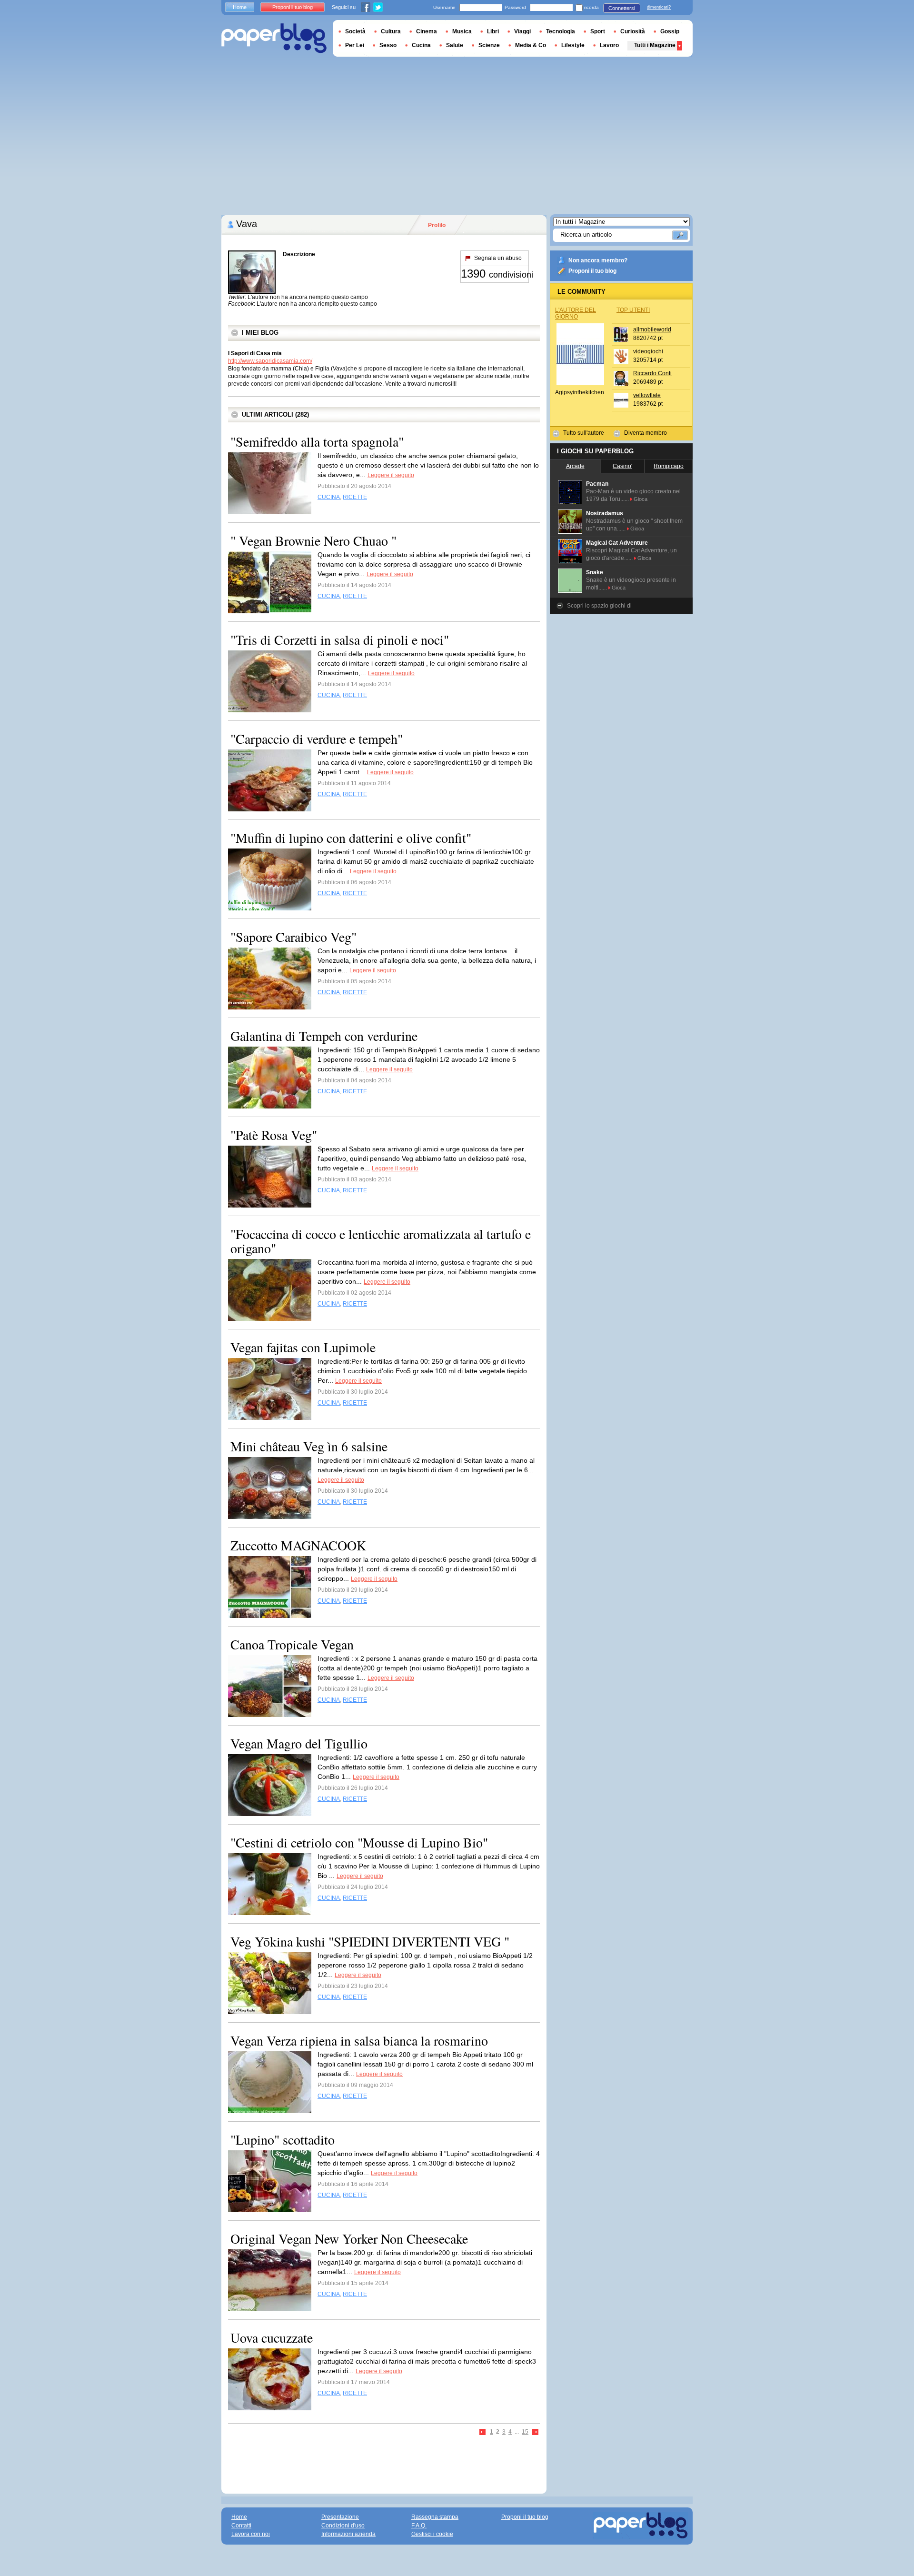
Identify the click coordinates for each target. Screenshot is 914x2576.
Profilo (437, 225)
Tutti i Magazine (655, 45)
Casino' (622, 466)
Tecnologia (561, 31)
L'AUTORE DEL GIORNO (576, 313)
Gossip (670, 31)
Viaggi (522, 31)
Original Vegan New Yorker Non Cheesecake (349, 2238)
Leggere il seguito (391, 475)
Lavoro (609, 45)
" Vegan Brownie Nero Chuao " (313, 540)
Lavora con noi (251, 2534)
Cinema (427, 31)
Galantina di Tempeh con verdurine (324, 1036)
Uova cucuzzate (272, 2337)
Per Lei (355, 45)
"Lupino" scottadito (283, 2139)
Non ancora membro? (598, 260)
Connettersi (622, 8)
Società (355, 31)
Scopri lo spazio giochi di (599, 606)
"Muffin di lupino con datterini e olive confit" (351, 838)
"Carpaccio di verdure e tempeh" (317, 739)
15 (525, 2432)
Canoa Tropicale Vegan (292, 1644)
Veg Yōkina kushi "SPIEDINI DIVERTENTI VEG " (370, 1941)
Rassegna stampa (435, 2517)
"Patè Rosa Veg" (274, 1135)
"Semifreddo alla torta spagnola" (317, 441)
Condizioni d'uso (343, 2526)
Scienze (489, 45)
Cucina (421, 45)
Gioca (641, 499)
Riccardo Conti (652, 373)
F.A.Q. (419, 2526)
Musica (462, 31)
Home (240, 7)
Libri (493, 31)
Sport (598, 31)
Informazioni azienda (348, 2534)
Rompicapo (669, 466)
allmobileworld (652, 329)
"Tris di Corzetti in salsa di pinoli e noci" (340, 639)
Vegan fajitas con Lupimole (303, 1347)
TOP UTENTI (633, 310)
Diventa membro (646, 433)
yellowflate (647, 395)
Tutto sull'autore (584, 433)
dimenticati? (659, 7)
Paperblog (274, 38)
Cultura (391, 31)
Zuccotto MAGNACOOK (298, 1545)
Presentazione (340, 2517)
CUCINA (329, 497)
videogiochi (648, 351)
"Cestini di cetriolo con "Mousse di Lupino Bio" (359, 1842)
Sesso (388, 45)
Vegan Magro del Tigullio (299, 1743)
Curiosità (633, 31)
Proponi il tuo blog (592, 271)
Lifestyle (573, 45)
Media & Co (531, 45)
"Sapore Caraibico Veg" (293, 937)
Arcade (575, 466)
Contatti (241, 2526)
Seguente (536, 2432)
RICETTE (355, 497)
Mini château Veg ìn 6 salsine (309, 1446)
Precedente (483, 2432)
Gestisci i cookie (432, 2534)
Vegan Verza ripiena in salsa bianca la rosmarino (359, 2040)
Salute (455, 45)
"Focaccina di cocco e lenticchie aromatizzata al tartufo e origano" (381, 1241)
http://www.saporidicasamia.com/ (270, 361)
